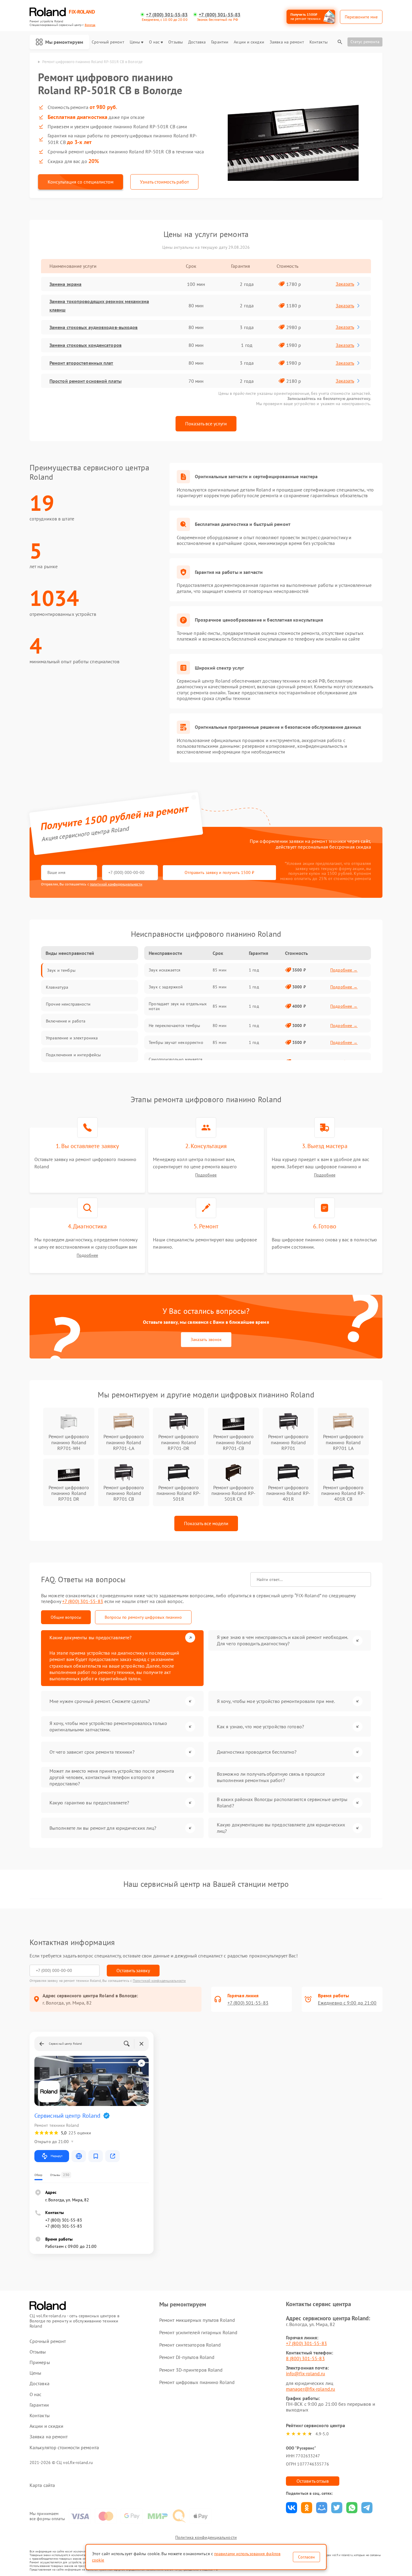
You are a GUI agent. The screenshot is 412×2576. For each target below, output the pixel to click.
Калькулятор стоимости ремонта (64, 2448)
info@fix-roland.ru (306, 2373)
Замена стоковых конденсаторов (86, 345)
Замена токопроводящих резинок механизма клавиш (99, 306)
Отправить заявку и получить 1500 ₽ (219, 872)
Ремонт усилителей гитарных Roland (198, 2332)
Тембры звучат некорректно (176, 1042)
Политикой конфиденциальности (159, 1981)
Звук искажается (165, 970)
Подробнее (206, 1175)
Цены (135, 42)
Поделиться (292, 2508)
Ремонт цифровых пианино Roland (197, 2382)
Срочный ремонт (108, 42)
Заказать (345, 284)
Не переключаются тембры (174, 1026)
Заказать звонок (206, 1339)
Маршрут (57, 2156)
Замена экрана (65, 284)
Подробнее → (344, 970)
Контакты (319, 42)
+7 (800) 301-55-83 (167, 15)
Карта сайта (42, 2485)
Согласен (306, 2557)
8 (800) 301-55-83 (305, 2358)
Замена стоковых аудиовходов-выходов (94, 327)
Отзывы (176, 42)
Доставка (197, 42)
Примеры (40, 2362)
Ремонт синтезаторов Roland (190, 2345)
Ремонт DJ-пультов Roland (187, 2357)
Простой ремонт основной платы (86, 381)
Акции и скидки (249, 42)
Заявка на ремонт (287, 42)
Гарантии (220, 42)
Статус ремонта (365, 42)
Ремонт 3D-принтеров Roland (191, 2370)
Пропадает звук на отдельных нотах (178, 1006)
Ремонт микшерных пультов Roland (197, 2320)
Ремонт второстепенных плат (81, 363)
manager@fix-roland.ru (311, 2389)
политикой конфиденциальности (116, 884)
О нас (154, 42)
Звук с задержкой (166, 987)
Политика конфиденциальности (206, 2537)
